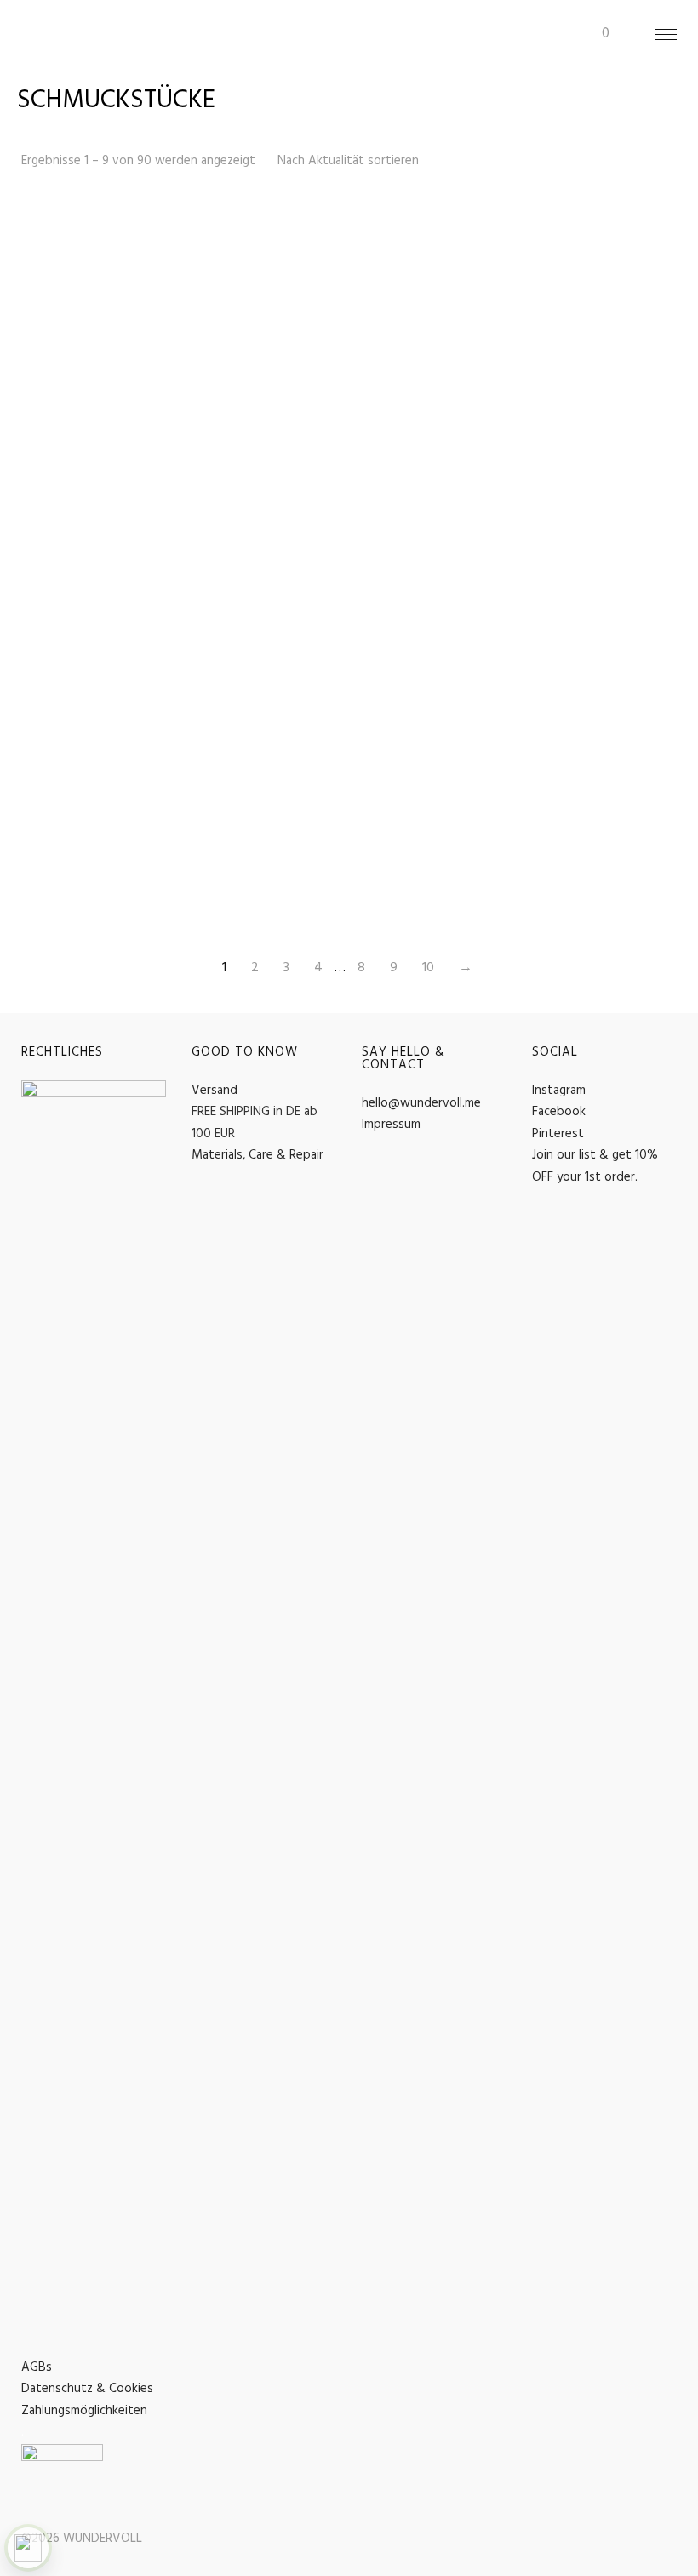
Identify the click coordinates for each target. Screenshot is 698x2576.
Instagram (559, 1091)
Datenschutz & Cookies (87, 2389)
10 (428, 968)
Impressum (391, 1125)
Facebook (559, 1112)
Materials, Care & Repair (257, 1155)
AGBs (37, 2367)
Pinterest (558, 1134)
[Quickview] (156, 230)
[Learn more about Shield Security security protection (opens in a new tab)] (28, 2548)
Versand (215, 1091)
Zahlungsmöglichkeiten (84, 2411)
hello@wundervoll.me (421, 1103)
